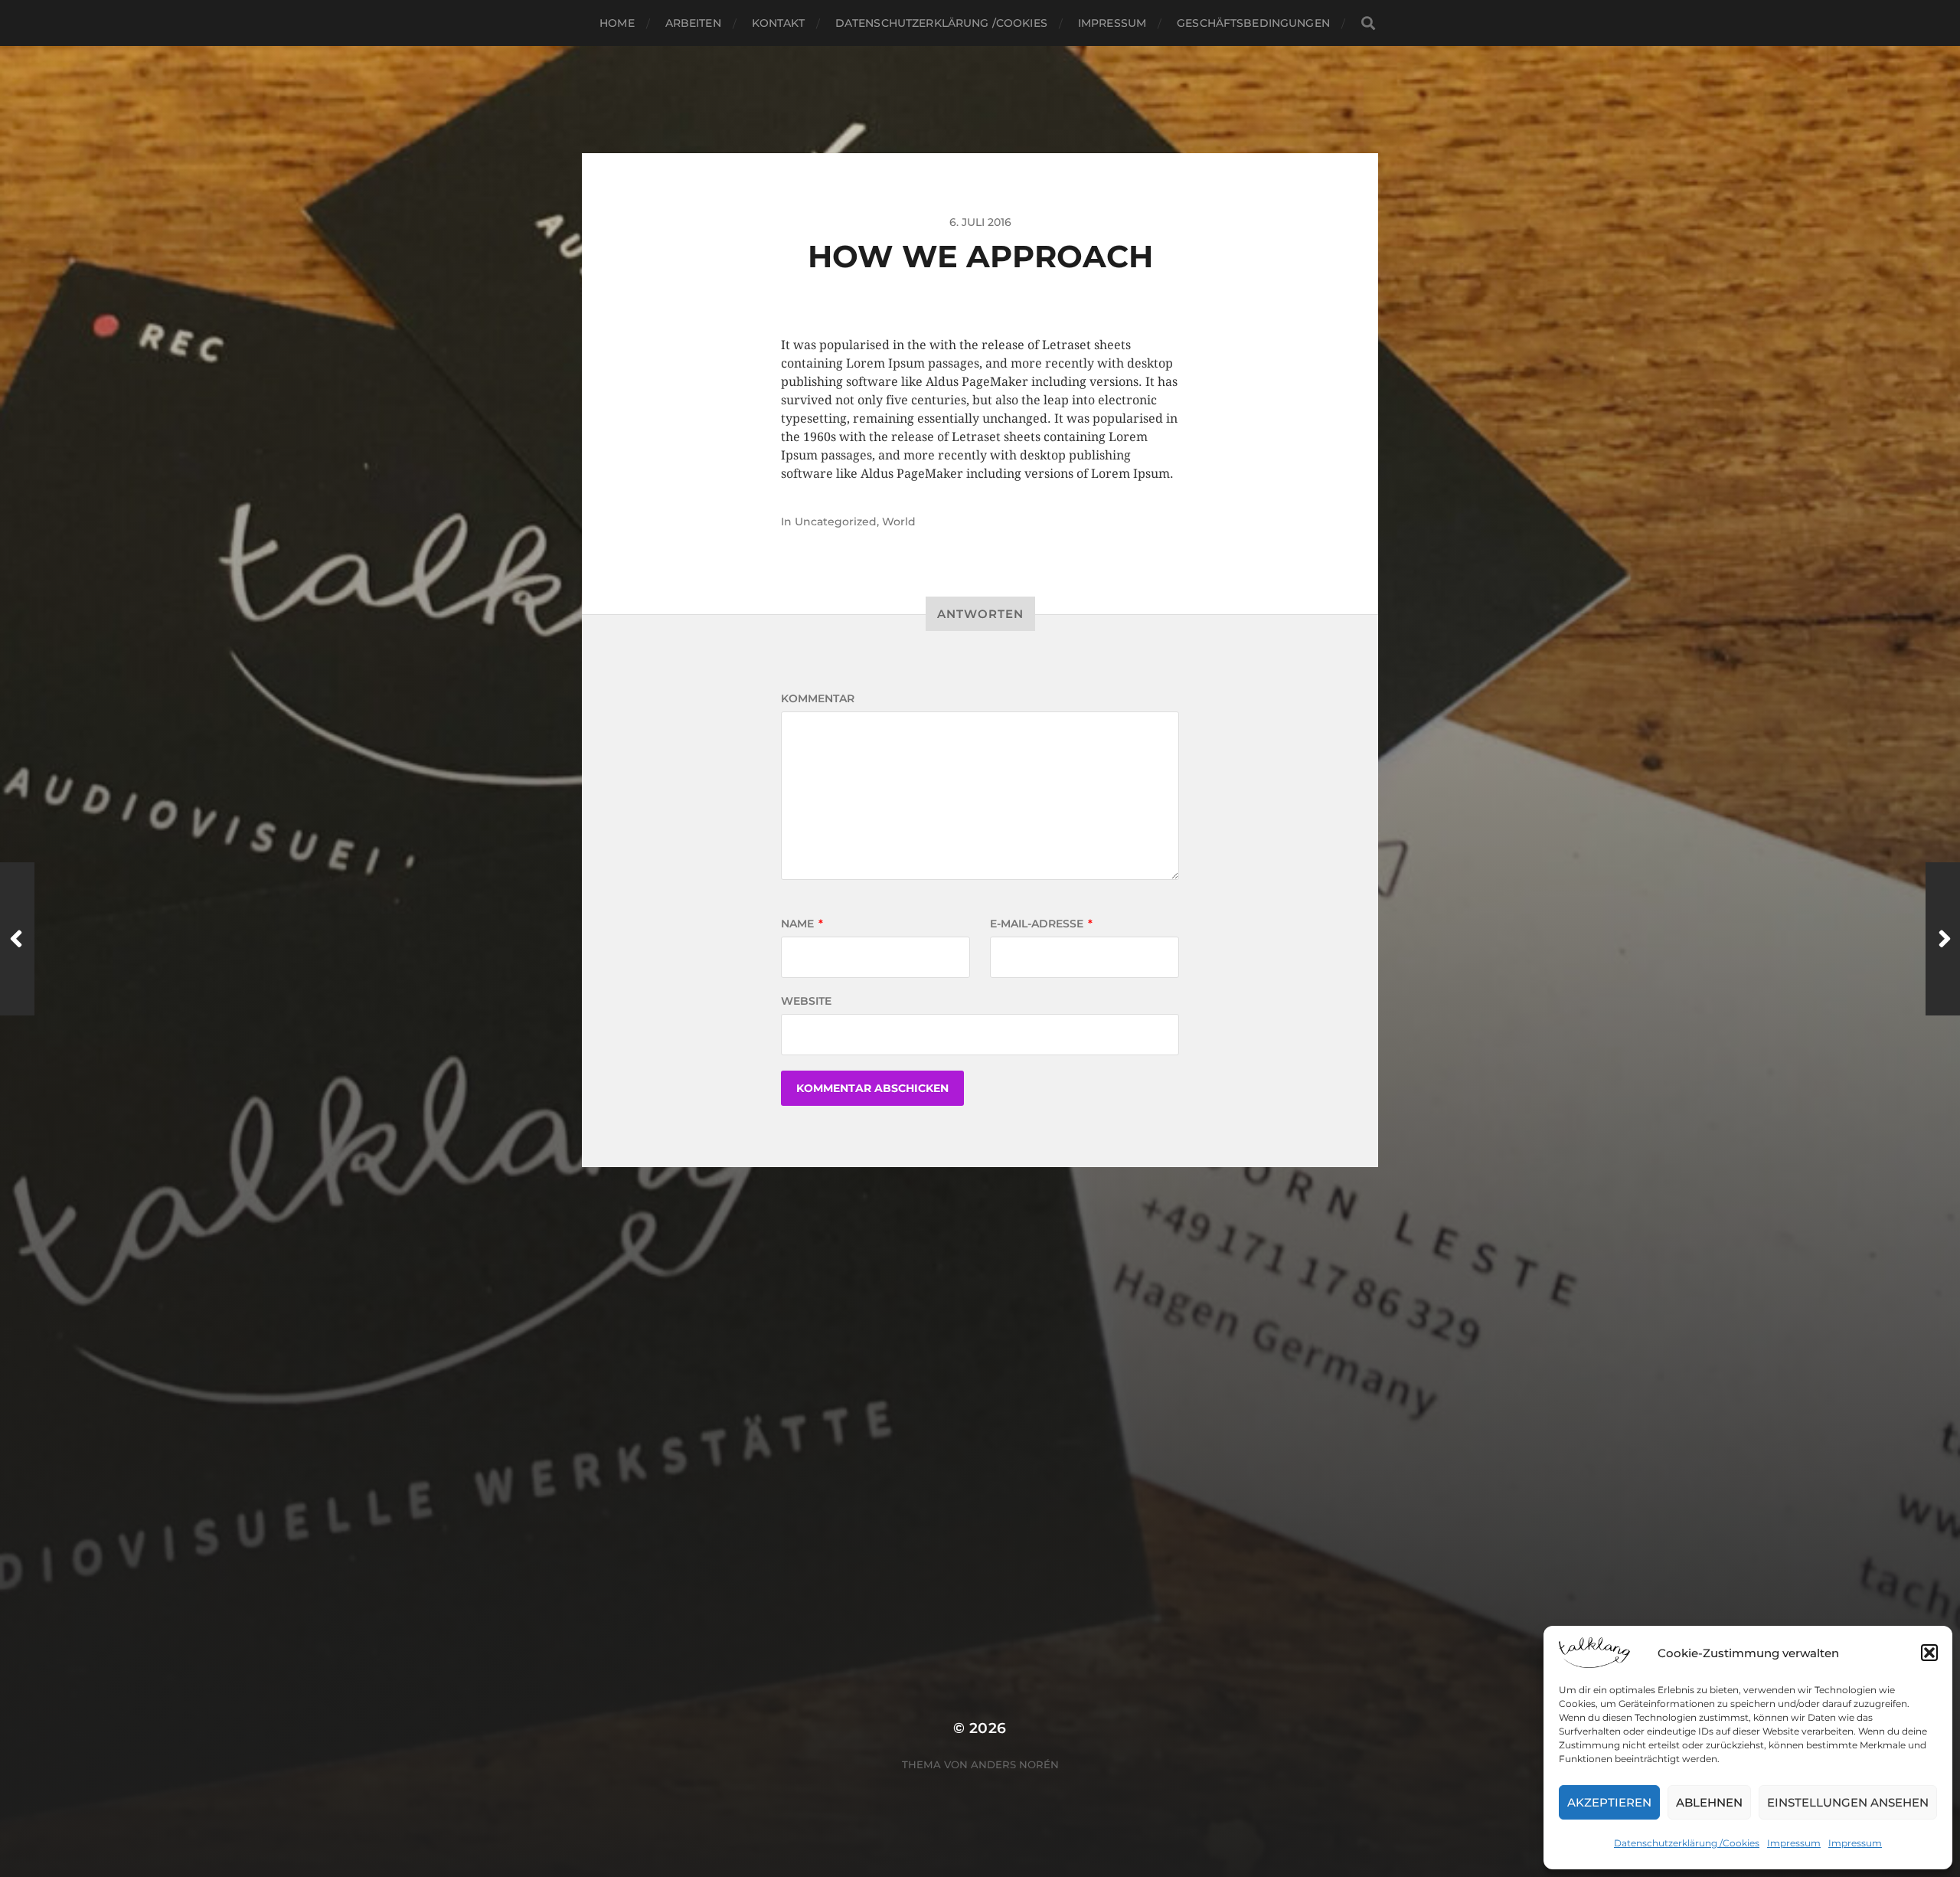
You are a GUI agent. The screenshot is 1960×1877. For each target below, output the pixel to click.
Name (802, 924)
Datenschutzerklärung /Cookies (1687, 1843)
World (899, 522)
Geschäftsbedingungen (1253, 23)
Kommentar (818, 698)
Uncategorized (836, 522)
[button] (1929, 1653)
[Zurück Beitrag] (17, 939)
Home (617, 23)
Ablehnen (1709, 1802)
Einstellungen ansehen (1848, 1802)
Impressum (1794, 1843)
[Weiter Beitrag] (1943, 939)
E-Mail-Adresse (1041, 924)
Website (806, 1001)
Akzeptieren (1609, 1802)
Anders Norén (1015, 1764)
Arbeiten (693, 23)
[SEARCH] (1368, 23)
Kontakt (778, 23)
